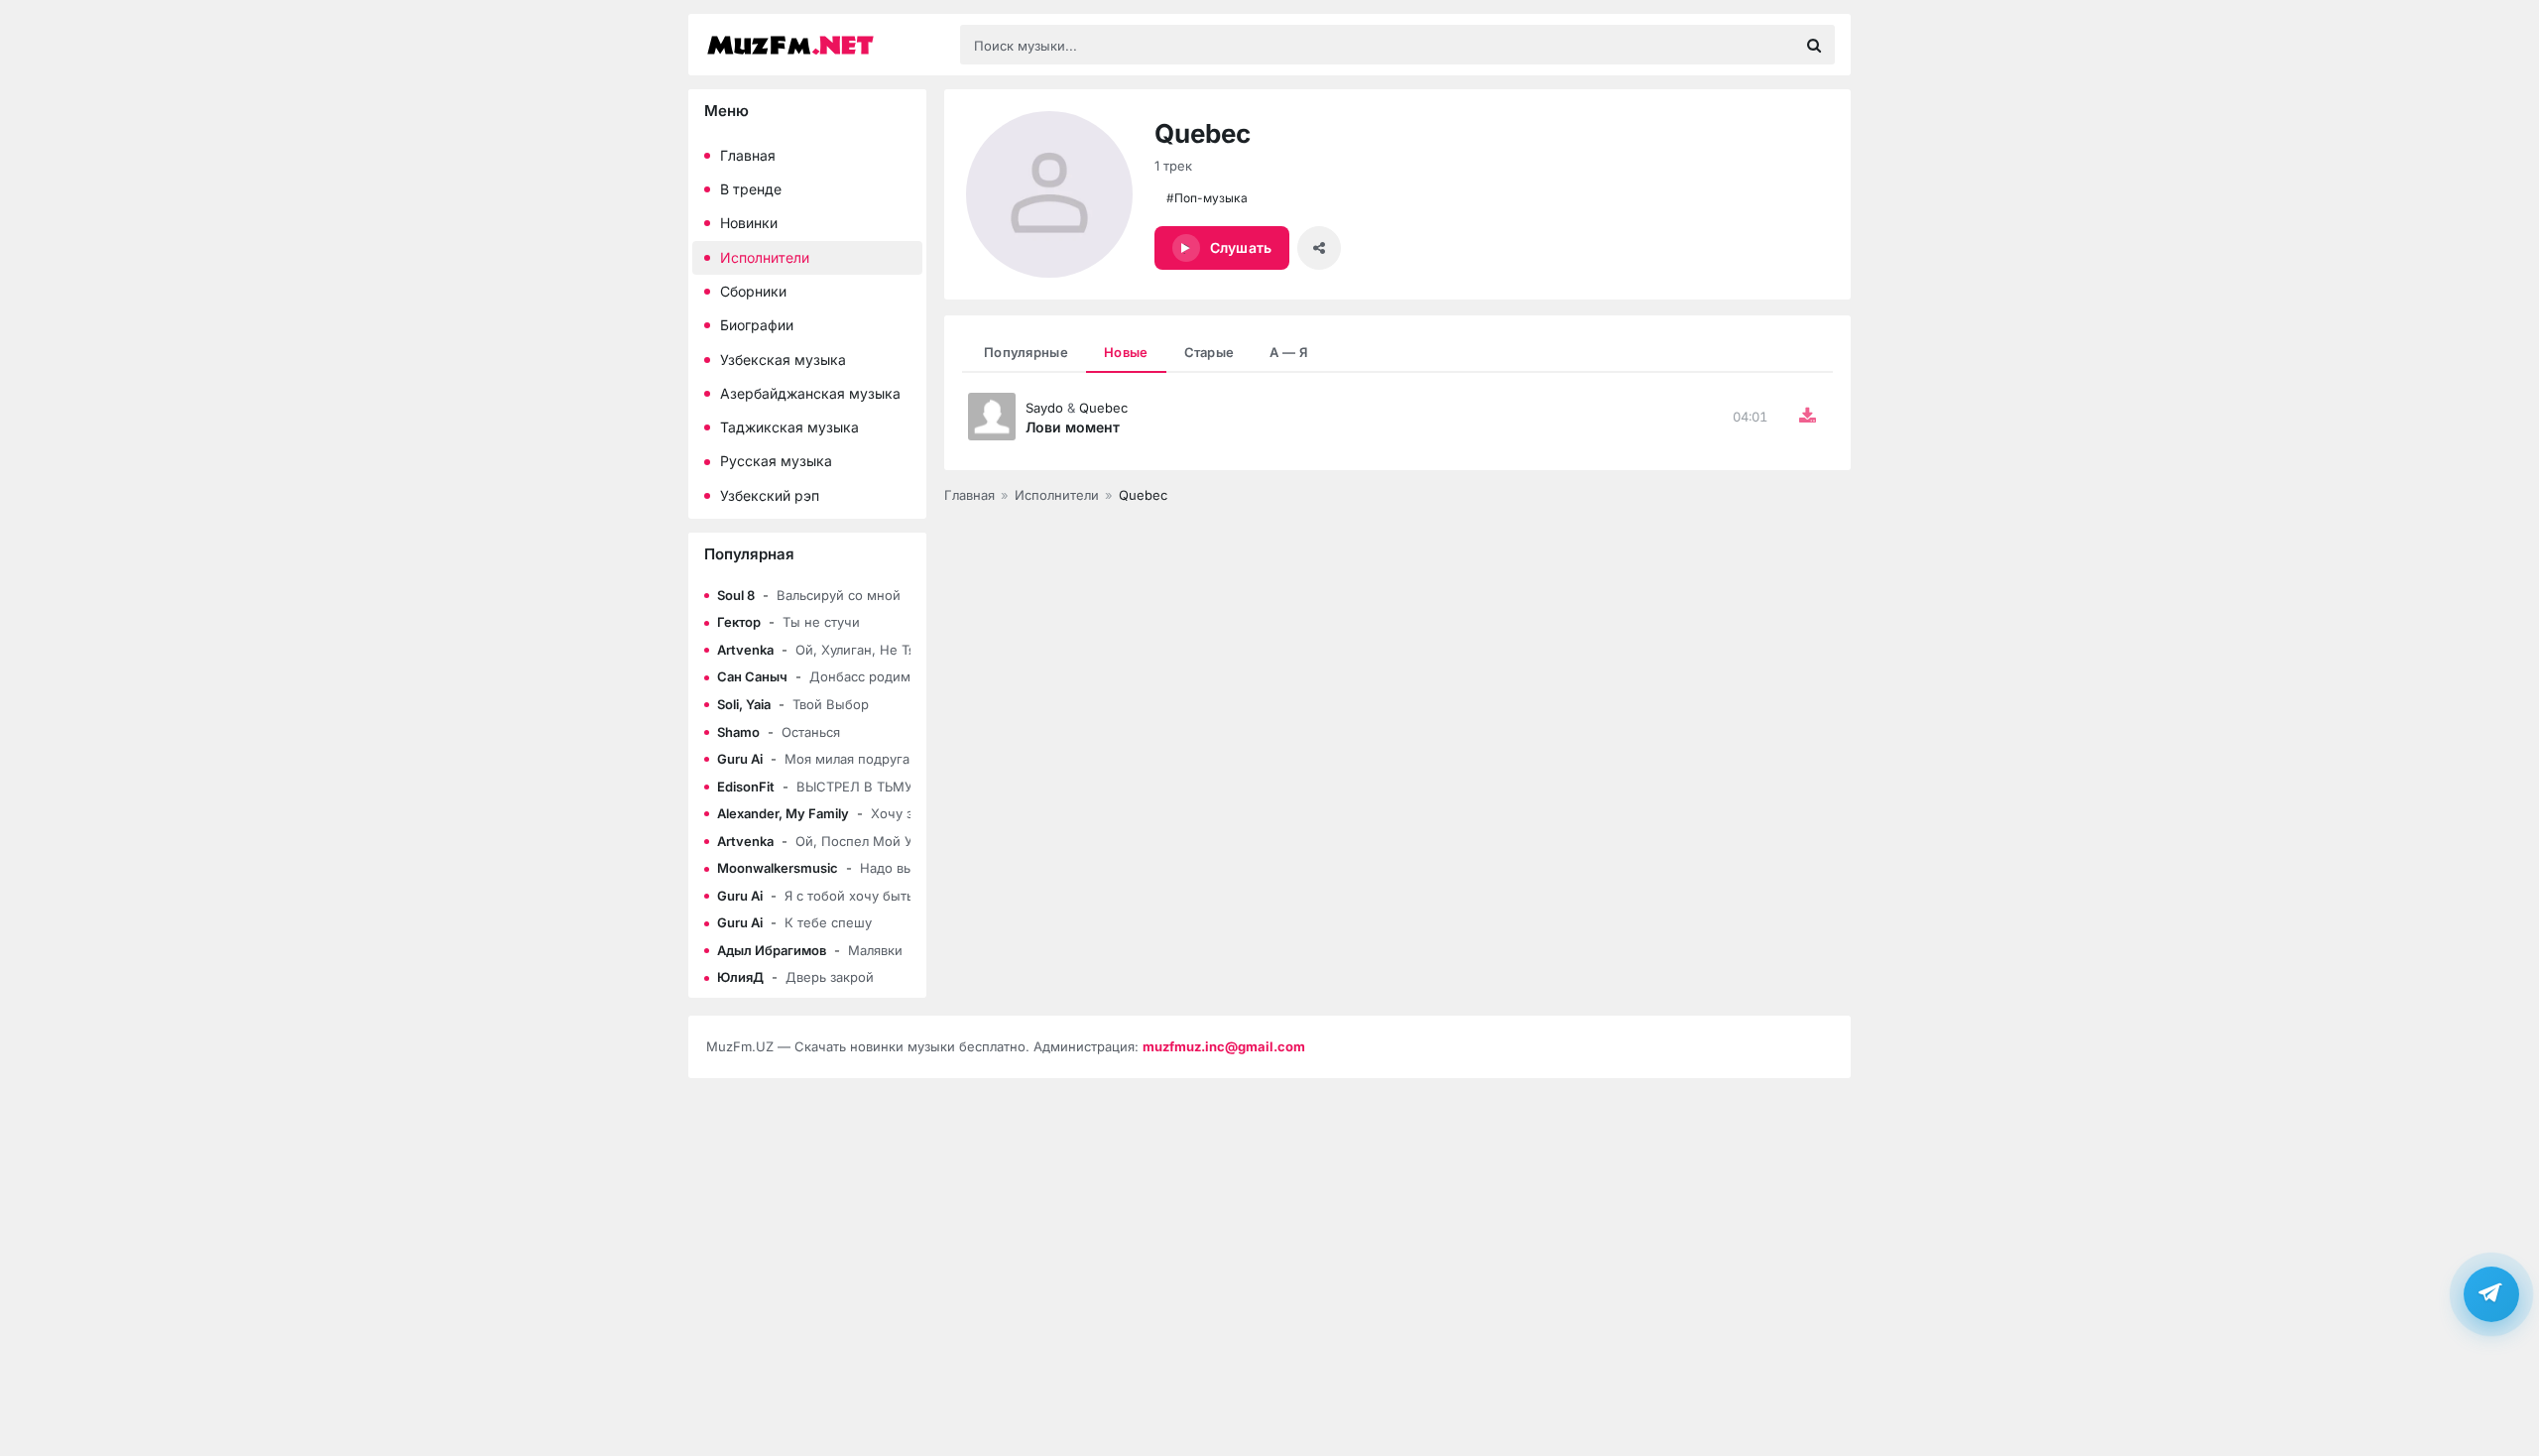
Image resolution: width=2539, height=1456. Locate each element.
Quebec (1103, 408)
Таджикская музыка (789, 427)
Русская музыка (776, 461)
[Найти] (1814, 45)
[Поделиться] (1319, 248)
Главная (748, 155)
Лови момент (1073, 427)
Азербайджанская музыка (810, 393)
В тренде (751, 189)
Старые (1209, 352)
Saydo (1044, 408)
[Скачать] (1807, 417)
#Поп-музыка (1207, 198)
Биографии (757, 325)
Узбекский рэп (770, 495)
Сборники (753, 291)
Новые (1126, 352)
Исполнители (765, 257)
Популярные (1026, 352)
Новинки (749, 223)
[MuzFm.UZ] (823, 45)
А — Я (1288, 352)
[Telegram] (2491, 1293)
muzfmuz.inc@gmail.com (1224, 1046)
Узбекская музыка (783, 360)
